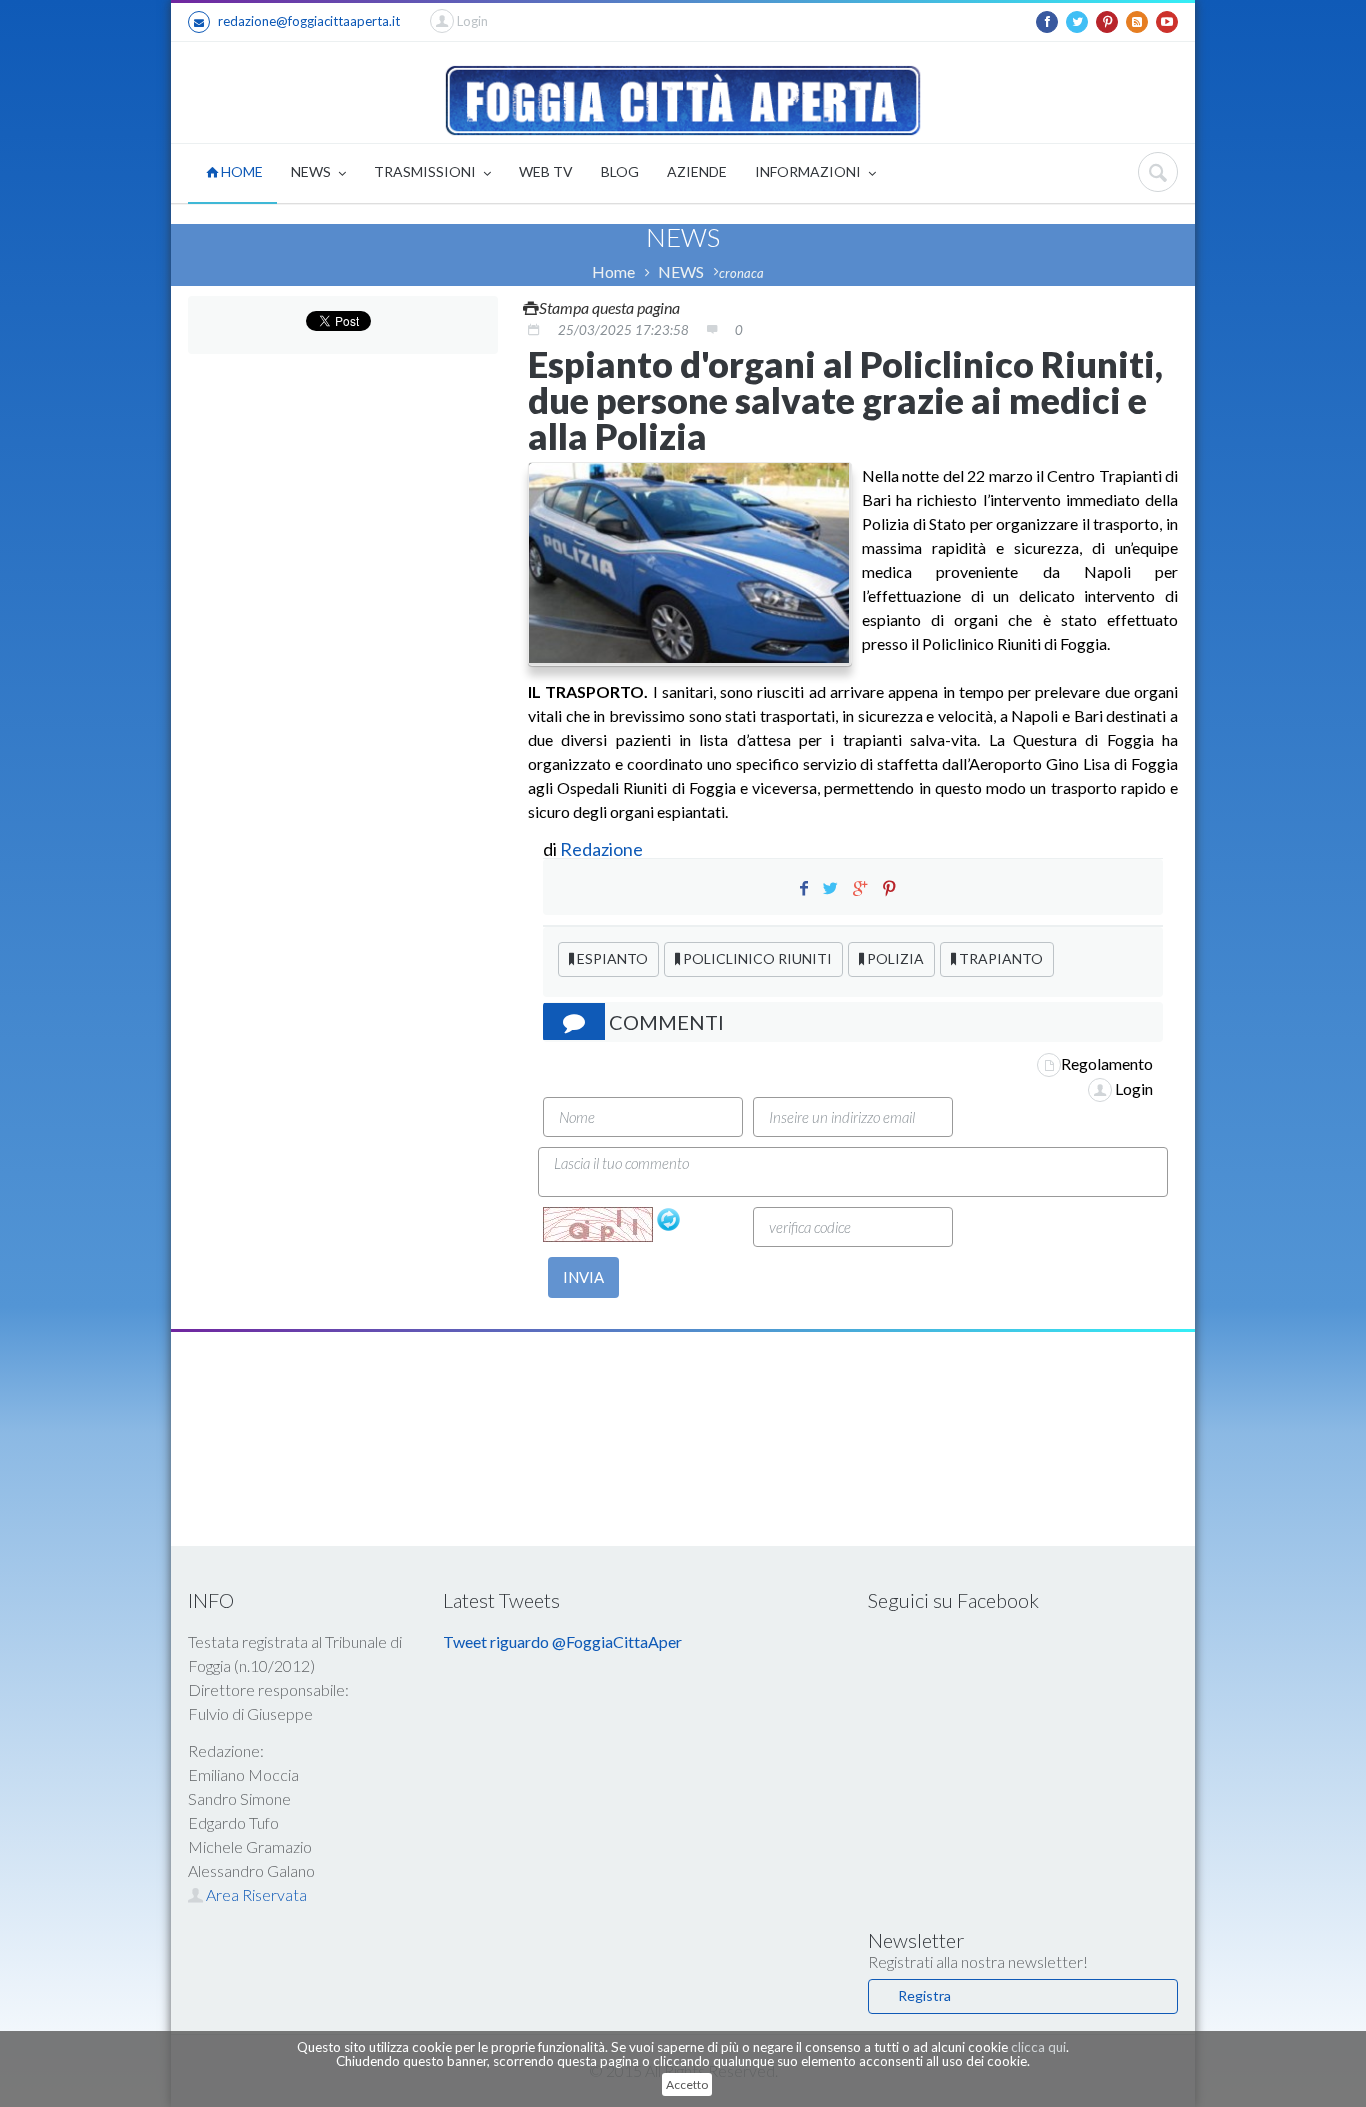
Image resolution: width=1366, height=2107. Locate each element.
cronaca (741, 273)
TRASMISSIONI (426, 171)
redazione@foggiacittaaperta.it (309, 21)
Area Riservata (255, 1894)
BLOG (620, 171)
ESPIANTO (611, 958)
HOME (240, 171)
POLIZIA (894, 958)
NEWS (312, 171)
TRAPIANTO (999, 958)
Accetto (687, 2084)
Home (613, 271)
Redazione (603, 849)
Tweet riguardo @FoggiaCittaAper (562, 1641)
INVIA (583, 1277)
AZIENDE (697, 171)
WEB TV (546, 171)
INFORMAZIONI (809, 171)
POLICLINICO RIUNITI (756, 958)
